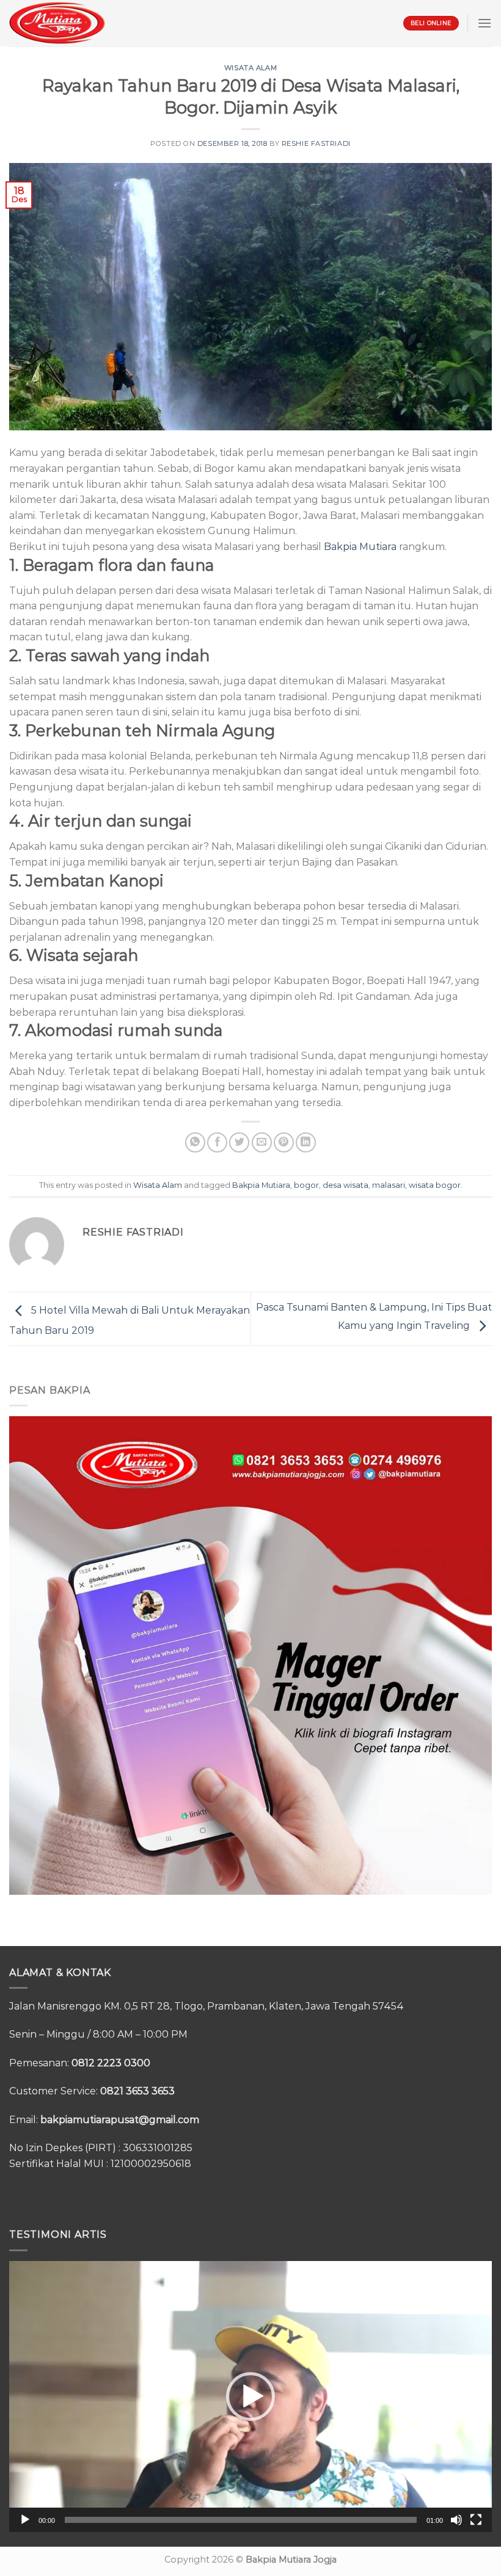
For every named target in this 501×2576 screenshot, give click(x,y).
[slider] (241, 2520)
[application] (250, 2397)
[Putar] (25, 2520)
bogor (306, 1185)
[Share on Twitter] (239, 1142)
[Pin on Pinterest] (284, 1142)
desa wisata (346, 1185)
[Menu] (485, 23)
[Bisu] (456, 2520)
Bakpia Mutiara (360, 547)
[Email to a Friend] (262, 1142)
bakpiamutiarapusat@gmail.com (120, 2120)
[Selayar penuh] (476, 2520)
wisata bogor (435, 1185)
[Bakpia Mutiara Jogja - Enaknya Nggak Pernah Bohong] (57, 23)
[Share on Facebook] (217, 1142)
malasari (389, 1185)
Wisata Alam (250, 68)
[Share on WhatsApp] (195, 1142)
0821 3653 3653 (137, 2091)
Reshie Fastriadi (316, 143)
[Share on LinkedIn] (306, 1142)
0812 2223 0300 (111, 2063)
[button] (250, 2397)
